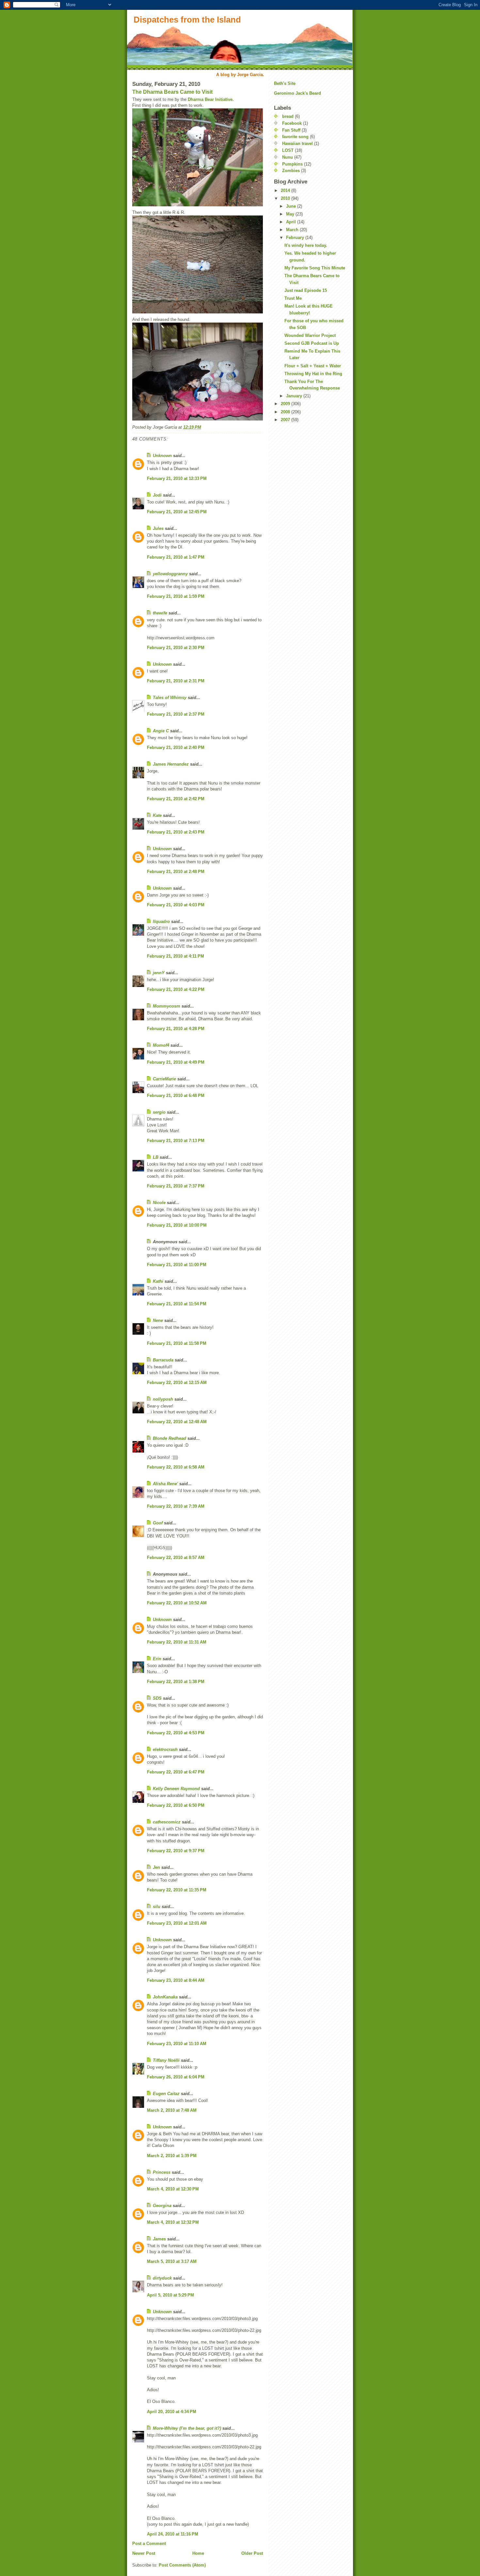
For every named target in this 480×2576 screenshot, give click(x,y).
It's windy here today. (306, 245)
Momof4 (161, 1045)
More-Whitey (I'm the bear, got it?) (187, 2428)
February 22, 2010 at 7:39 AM (176, 1506)
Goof (158, 1523)
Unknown (162, 456)
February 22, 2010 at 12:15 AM (177, 1383)
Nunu (288, 157)
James (159, 2239)
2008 (286, 412)
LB (156, 1157)
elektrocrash (165, 1749)
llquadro (161, 922)
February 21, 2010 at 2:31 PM (176, 681)
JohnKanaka (165, 1997)
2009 (286, 404)
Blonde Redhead (169, 1438)
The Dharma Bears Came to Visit (172, 92)
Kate (157, 815)
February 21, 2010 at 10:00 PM (177, 1225)
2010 (286, 198)
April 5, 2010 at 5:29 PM (170, 2295)
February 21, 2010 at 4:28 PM (176, 1029)
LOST (288, 150)
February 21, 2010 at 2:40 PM (176, 747)
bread (288, 116)
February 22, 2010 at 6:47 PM (176, 1772)
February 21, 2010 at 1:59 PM (176, 596)
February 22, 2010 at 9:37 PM (176, 1851)
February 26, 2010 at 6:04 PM (176, 2077)
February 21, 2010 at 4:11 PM (176, 956)
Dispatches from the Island (187, 20)
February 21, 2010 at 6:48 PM (176, 1096)
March (293, 230)
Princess (162, 2172)
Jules (158, 528)
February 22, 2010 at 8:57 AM (176, 1558)
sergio (159, 1112)
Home (198, 2553)
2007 (286, 420)
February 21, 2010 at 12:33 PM (177, 478)
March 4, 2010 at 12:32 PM (173, 2222)
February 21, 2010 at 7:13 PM (176, 1141)
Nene (158, 1320)
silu (157, 1907)
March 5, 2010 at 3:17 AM (172, 2261)
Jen (156, 1867)
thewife (160, 613)
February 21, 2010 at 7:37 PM (176, 1186)
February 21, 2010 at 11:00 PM (177, 1265)
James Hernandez (171, 764)
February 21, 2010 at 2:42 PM (176, 799)
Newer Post (144, 2553)
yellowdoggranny (170, 574)
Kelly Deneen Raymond (176, 1789)
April (292, 222)
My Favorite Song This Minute (315, 268)
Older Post (252, 2553)
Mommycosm (167, 1006)
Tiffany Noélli (166, 2060)
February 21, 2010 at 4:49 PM (176, 1062)
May (291, 214)
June (292, 206)
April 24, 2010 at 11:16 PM (173, 2534)
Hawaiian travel (297, 143)
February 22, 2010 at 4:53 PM (176, 1733)
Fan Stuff (291, 130)
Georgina (162, 2206)
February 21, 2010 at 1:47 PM (176, 557)
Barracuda (163, 1360)
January (295, 396)
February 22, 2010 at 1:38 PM (176, 1682)
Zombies (291, 171)
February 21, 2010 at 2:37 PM (176, 714)
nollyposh (163, 1399)
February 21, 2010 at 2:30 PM (176, 648)
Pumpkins (292, 164)
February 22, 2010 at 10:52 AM (177, 1603)
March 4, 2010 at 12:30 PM (173, 2189)
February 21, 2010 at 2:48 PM (176, 872)
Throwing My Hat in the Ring (313, 374)
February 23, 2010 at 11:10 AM (177, 2044)
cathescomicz (167, 1822)
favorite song (295, 137)
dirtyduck (162, 2278)
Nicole (159, 1203)
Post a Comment (149, 2544)
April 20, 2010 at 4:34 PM (172, 2412)
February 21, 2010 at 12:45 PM (177, 512)
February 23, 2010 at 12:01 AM (177, 1923)
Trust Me (293, 298)
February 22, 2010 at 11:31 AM (177, 1642)
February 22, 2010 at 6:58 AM (176, 1467)
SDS (157, 1698)
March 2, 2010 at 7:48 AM (172, 2110)
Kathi (158, 1281)
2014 (286, 191)
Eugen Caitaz (166, 2094)
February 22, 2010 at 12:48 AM (177, 1422)
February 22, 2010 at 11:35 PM (177, 1890)
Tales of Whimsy (170, 698)
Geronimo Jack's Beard (297, 93)
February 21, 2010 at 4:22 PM (176, 989)
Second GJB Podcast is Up (312, 343)
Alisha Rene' (165, 1484)
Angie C (161, 731)
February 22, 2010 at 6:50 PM (176, 1805)
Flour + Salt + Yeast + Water (313, 366)
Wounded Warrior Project (310, 335)
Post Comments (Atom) (182, 2565)
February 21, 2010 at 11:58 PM (177, 1343)
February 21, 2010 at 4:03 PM (176, 905)
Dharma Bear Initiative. (211, 99)
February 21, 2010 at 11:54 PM (177, 1304)
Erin (157, 1659)
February (296, 238)
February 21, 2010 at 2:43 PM (176, 832)
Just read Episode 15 (306, 290)
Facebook (292, 123)
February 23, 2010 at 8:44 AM (176, 1980)
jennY (159, 973)
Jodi (157, 495)
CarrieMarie (164, 1079)
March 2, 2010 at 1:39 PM (172, 2156)
